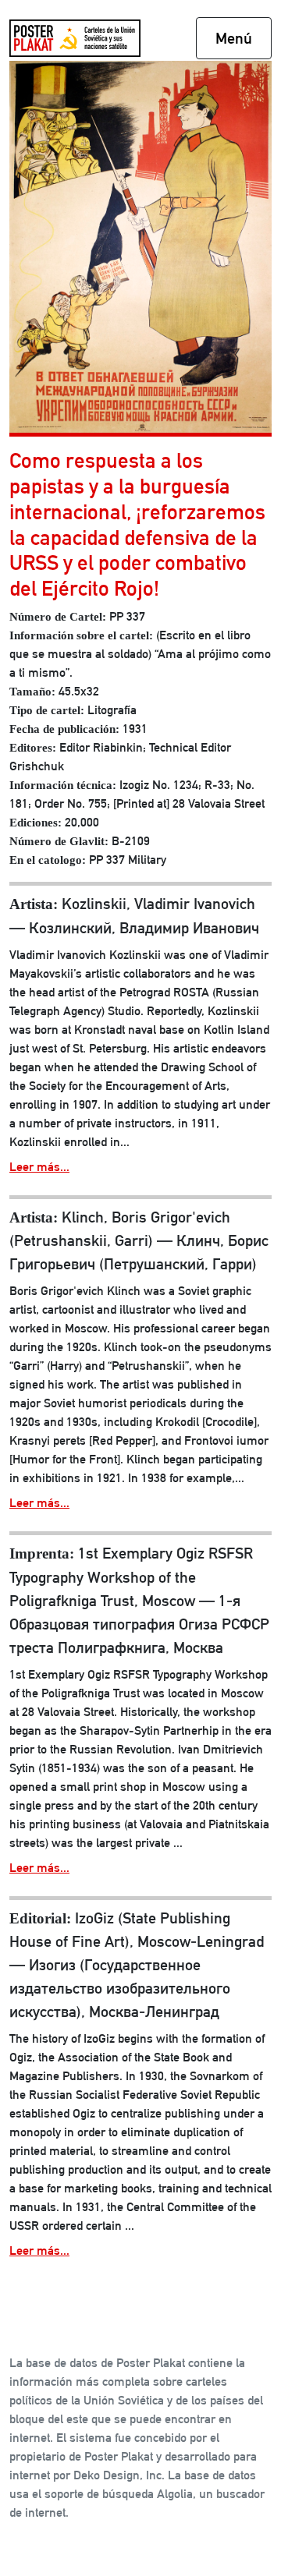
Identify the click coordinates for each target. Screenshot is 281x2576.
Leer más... (39, 1167)
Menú (234, 38)
